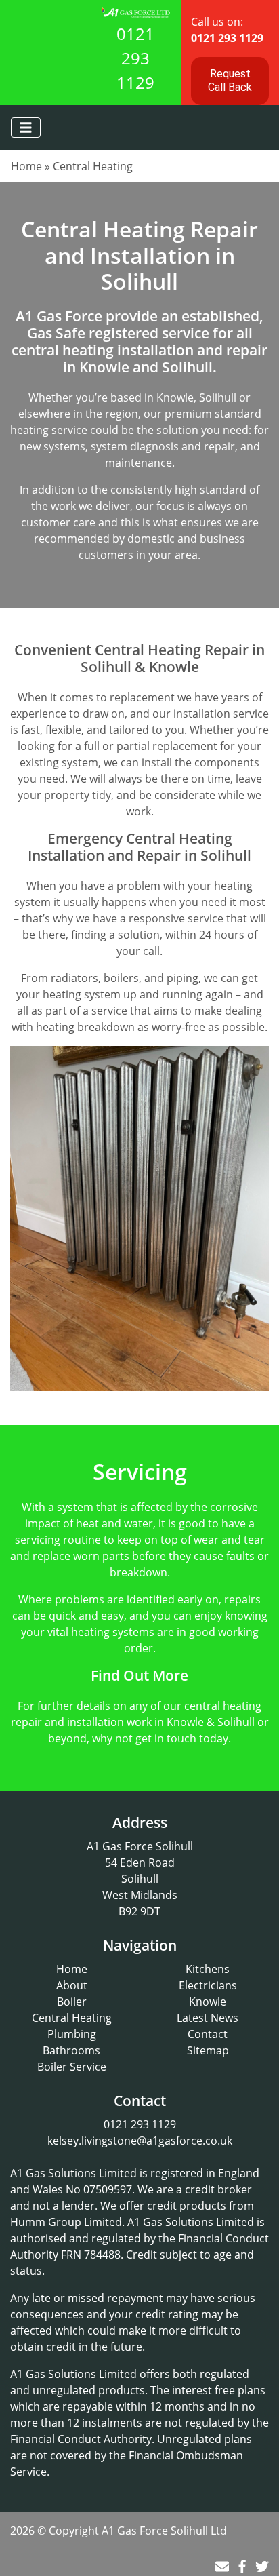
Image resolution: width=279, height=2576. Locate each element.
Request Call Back (230, 80)
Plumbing (72, 2034)
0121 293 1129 (135, 58)
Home (26, 166)
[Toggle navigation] (26, 128)
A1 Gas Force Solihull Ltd (164, 2531)
